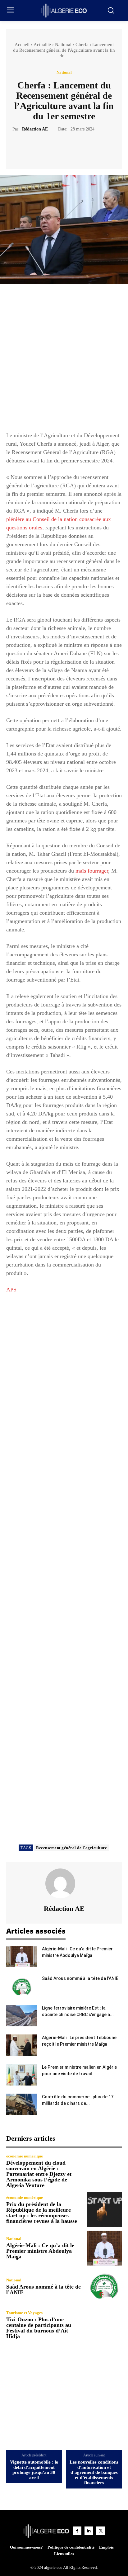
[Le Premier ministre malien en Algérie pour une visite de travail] (22, 2075)
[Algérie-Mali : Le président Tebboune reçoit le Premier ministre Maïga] (22, 2045)
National (63, 45)
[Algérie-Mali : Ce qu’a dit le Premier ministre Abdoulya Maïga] (22, 1956)
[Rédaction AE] (64, 1883)
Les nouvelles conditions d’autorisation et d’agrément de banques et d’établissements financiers (94, 2472)
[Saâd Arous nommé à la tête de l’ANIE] (22, 1986)
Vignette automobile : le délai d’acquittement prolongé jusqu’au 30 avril (34, 2470)
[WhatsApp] (85, 148)
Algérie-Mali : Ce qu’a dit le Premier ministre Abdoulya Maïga (40, 2251)
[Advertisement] (64, 361)
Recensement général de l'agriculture (71, 1848)
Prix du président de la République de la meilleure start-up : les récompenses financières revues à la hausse (42, 2213)
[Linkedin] (89, 2531)
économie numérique (25, 2156)
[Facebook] (43, 148)
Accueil (22, 45)
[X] (57, 148)
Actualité (42, 45)
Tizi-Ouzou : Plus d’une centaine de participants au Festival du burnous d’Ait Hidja (39, 2328)
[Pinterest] (71, 148)
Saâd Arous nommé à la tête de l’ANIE (80, 1978)
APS (11, 1290)
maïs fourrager (92, 871)
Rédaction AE (35, 129)
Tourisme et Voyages (24, 2313)
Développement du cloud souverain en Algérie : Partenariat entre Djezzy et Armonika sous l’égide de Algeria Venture (39, 2174)
